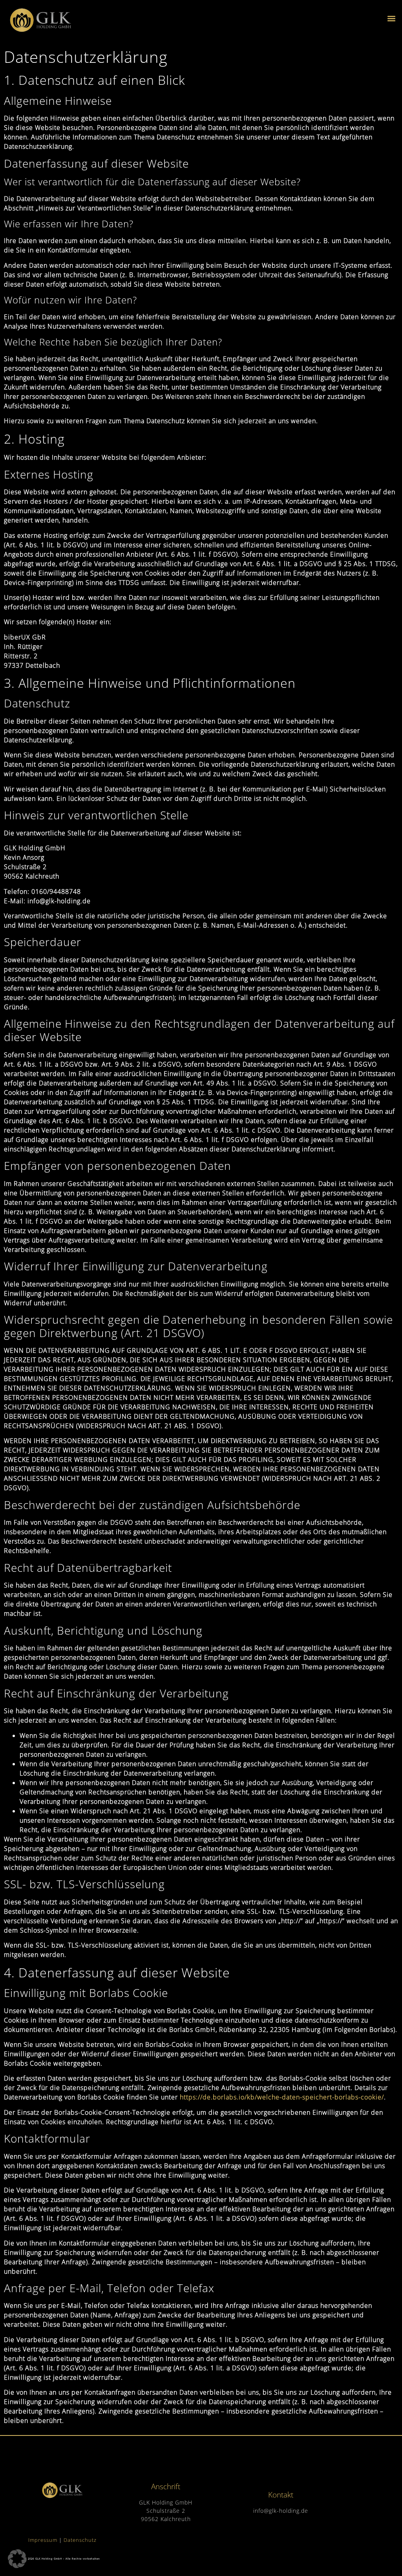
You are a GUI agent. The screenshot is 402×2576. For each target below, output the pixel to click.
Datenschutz (79, 2540)
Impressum (43, 2540)
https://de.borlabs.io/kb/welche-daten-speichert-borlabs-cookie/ (282, 2097)
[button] (392, 18)
